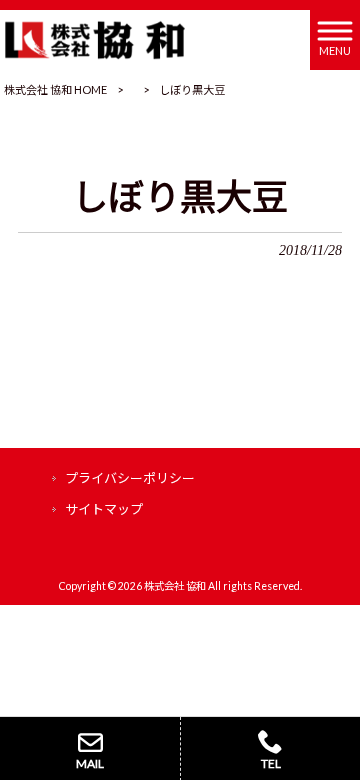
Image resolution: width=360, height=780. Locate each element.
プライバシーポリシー (130, 478)
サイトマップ (104, 509)
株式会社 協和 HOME (55, 89)
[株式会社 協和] (95, 38)
